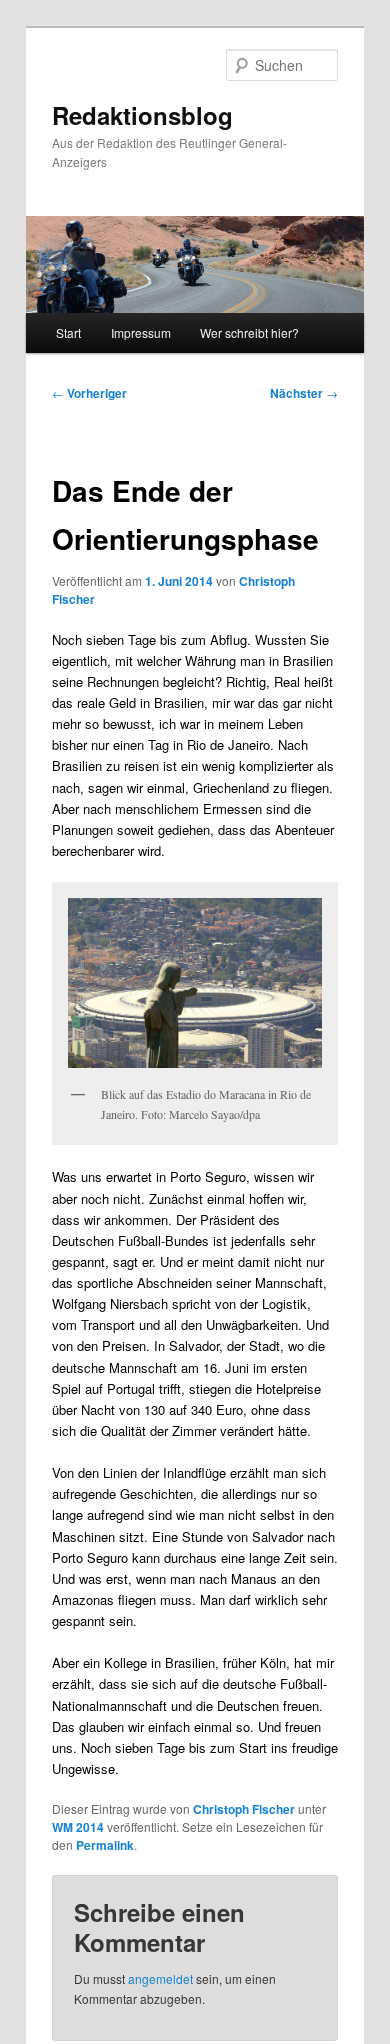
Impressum (141, 332)
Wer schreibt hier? (249, 332)
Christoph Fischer (244, 1809)
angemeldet (160, 1978)
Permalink (105, 1845)
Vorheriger (89, 393)
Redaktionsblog (142, 115)
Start (68, 332)
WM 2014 (78, 1827)
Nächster (304, 393)
